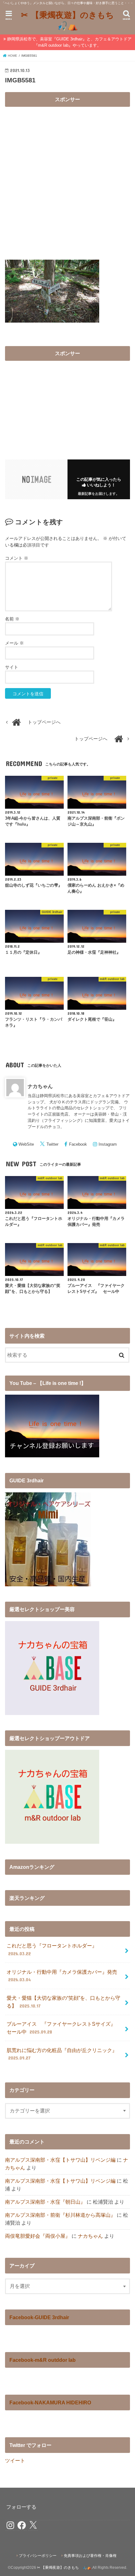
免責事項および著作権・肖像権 (90, 2556)
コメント (17, 558)
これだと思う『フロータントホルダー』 (52, 1949)
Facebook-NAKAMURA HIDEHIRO (50, 2402)
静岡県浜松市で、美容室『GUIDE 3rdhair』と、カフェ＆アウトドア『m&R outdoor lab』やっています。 (69, 42)
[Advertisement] (67, 178)
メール (14, 643)
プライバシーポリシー (38, 2556)
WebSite (26, 1144)
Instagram (108, 1144)
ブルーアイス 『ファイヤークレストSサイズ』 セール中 (64, 2028)
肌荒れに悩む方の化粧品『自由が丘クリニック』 (62, 2054)
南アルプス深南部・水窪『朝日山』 (45, 2202)
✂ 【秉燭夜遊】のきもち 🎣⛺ (68, 20)
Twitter (52, 1144)
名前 (12, 619)
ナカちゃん (40, 1086)
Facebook (78, 1144)
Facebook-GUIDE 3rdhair (39, 2317)
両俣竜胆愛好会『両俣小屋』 (38, 2236)
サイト (12, 667)
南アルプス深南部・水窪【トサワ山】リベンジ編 (60, 2160)
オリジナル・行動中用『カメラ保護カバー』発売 (62, 1976)
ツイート (15, 2460)
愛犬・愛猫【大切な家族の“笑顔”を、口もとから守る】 (63, 2002)
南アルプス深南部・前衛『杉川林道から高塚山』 (60, 2215)
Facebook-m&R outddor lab (43, 2360)
